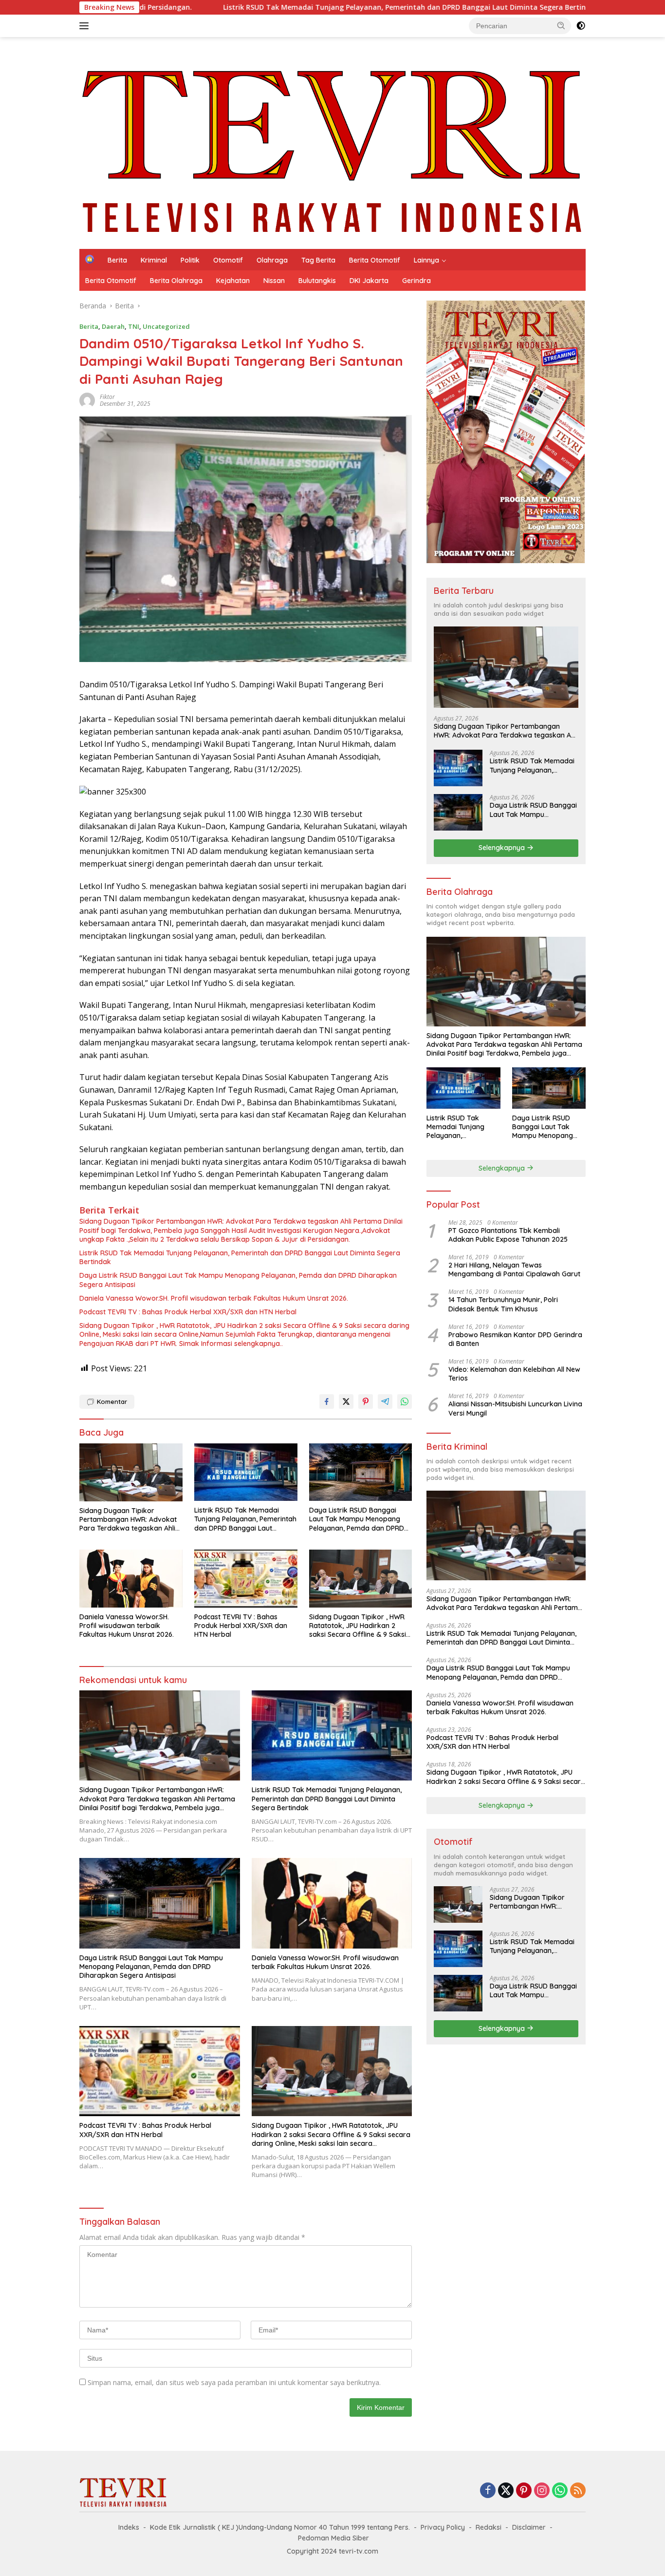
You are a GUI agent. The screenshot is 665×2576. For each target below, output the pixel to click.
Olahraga (272, 260)
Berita (117, 260)
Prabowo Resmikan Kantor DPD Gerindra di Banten (515, 1339)
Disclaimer (529, 2527)
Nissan (274, 281)
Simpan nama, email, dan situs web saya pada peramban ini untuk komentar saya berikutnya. (234, 2382)
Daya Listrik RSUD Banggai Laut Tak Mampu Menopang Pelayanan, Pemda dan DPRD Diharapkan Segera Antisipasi (238, 1280)
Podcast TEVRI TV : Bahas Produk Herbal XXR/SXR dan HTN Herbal (188, 1312)
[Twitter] (506, 2491)
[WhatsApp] (560, 2491)
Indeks (129, 2527)
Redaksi (489, 2527)
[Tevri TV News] (332, 142)
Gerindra (416, 281)
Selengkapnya (503, 848)
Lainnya (426, 260)
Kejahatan (233, 281)
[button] (561, 25)
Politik (190, 260)
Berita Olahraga (176, 281)
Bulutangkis (317, 281)
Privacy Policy (443, 2527)
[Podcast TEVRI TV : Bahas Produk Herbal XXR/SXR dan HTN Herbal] (246, 1579)
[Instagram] (542, 2491)
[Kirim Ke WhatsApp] (405, 1402)
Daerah (113, 326)
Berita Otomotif (375, 260)
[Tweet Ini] (346, 1402)
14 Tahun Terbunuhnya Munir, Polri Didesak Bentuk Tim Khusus (503, 1304)
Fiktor (107, 397)
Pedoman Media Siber (333, 2538)
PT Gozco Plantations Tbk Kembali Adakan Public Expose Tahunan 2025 (508, 1235)
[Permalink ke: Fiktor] (87, 400)
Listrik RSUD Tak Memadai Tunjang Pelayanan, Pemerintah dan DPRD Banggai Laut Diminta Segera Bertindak (240, 1257)
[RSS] (578, 2491)
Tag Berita (318, 260)
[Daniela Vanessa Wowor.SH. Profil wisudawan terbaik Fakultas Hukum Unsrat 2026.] (131, 1579)
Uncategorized (166, 326)
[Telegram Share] (385, 1402)
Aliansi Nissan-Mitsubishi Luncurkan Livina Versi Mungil (515, 1408)
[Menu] (86, 26)
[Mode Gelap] (581, 26)
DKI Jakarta (369, 281)
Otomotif (228, 260)
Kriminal (154, 260)
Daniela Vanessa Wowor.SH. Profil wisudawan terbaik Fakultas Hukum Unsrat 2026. (214, 1298)
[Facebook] (488, 2491)
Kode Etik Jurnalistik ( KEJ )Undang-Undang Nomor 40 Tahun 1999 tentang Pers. (280, 2527)
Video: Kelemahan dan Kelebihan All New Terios (514, 1374)
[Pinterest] (524, 2491)
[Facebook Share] (327, 1402)
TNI (134, 326)
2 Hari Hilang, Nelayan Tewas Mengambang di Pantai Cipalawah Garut (514, 1269)
